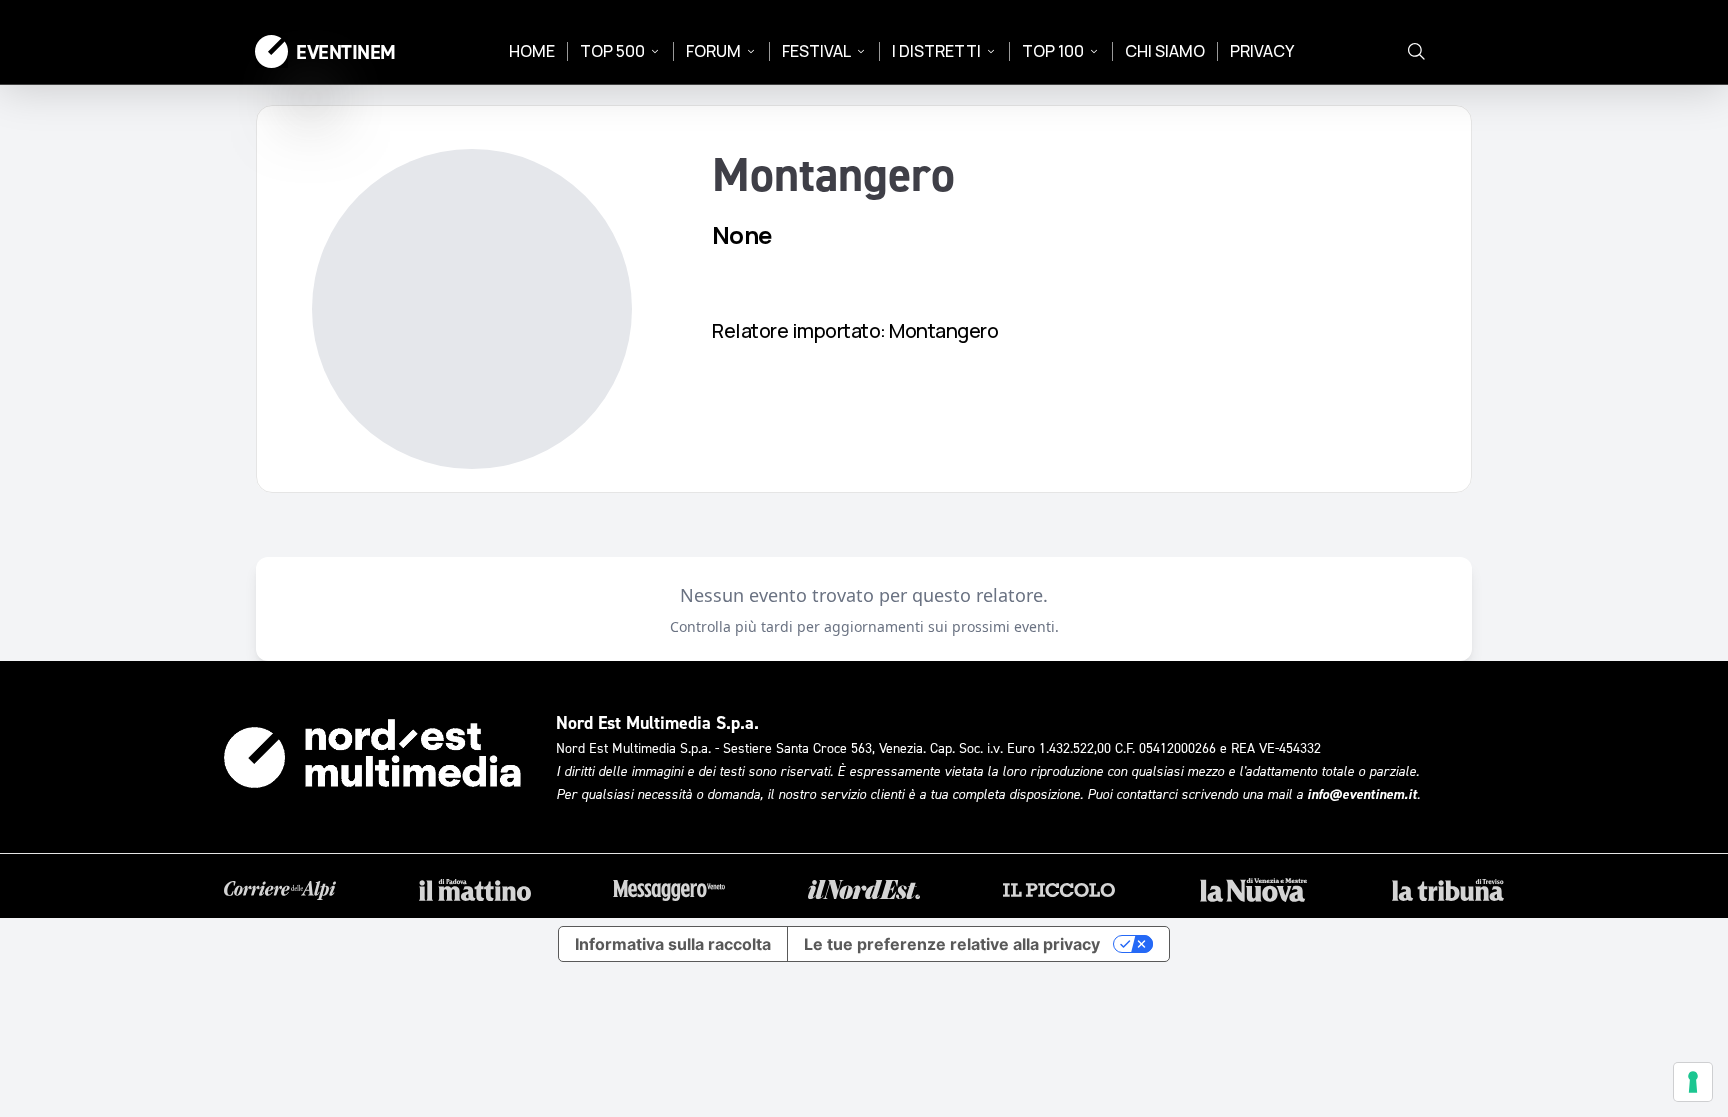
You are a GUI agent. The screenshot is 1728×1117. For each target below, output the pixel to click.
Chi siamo (1165, 51)
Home (532, 51)
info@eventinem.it (1362, 794)
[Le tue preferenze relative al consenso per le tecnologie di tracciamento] (1693, 1082)
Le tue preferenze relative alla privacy (952, 944)
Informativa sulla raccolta (673, 944)
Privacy (1262, 51)
